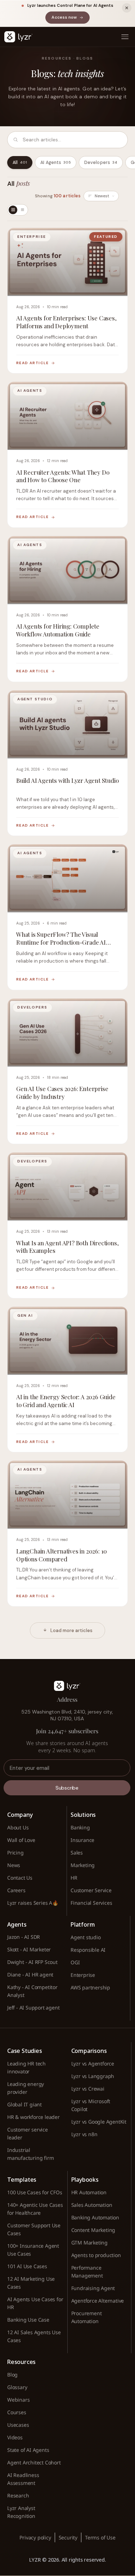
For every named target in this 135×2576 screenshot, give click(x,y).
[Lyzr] (18, 37)
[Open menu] (125, 37)
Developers (101, 163)
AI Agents (56, 163)
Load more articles (71, 1630)
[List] (22, 210)
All (20, 163)
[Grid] (13, 210)
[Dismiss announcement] (127, 8)
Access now (70, 18)
